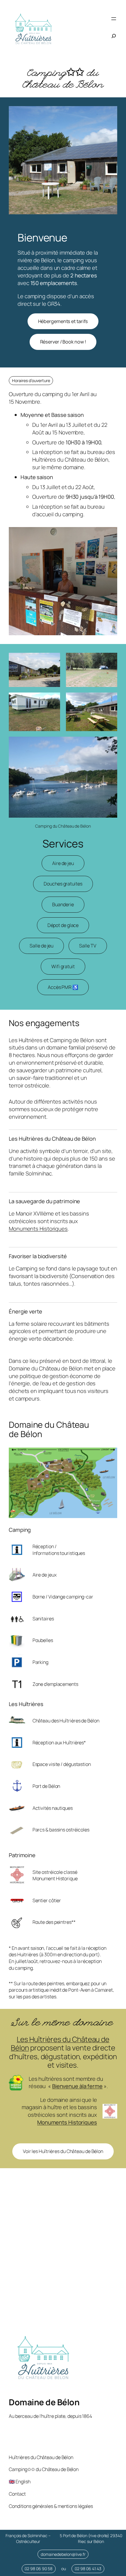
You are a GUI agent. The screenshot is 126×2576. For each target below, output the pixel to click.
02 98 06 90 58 (39, 2569)
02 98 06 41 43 (88, 2569)
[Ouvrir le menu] (114, 19)
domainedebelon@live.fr (63, 2554)
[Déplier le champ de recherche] (114, 36)
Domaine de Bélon (44, 2402)
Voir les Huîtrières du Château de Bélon (63, 2151)
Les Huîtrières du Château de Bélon (60, 2043)
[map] (63, 2254)
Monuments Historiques (38, 1229)
